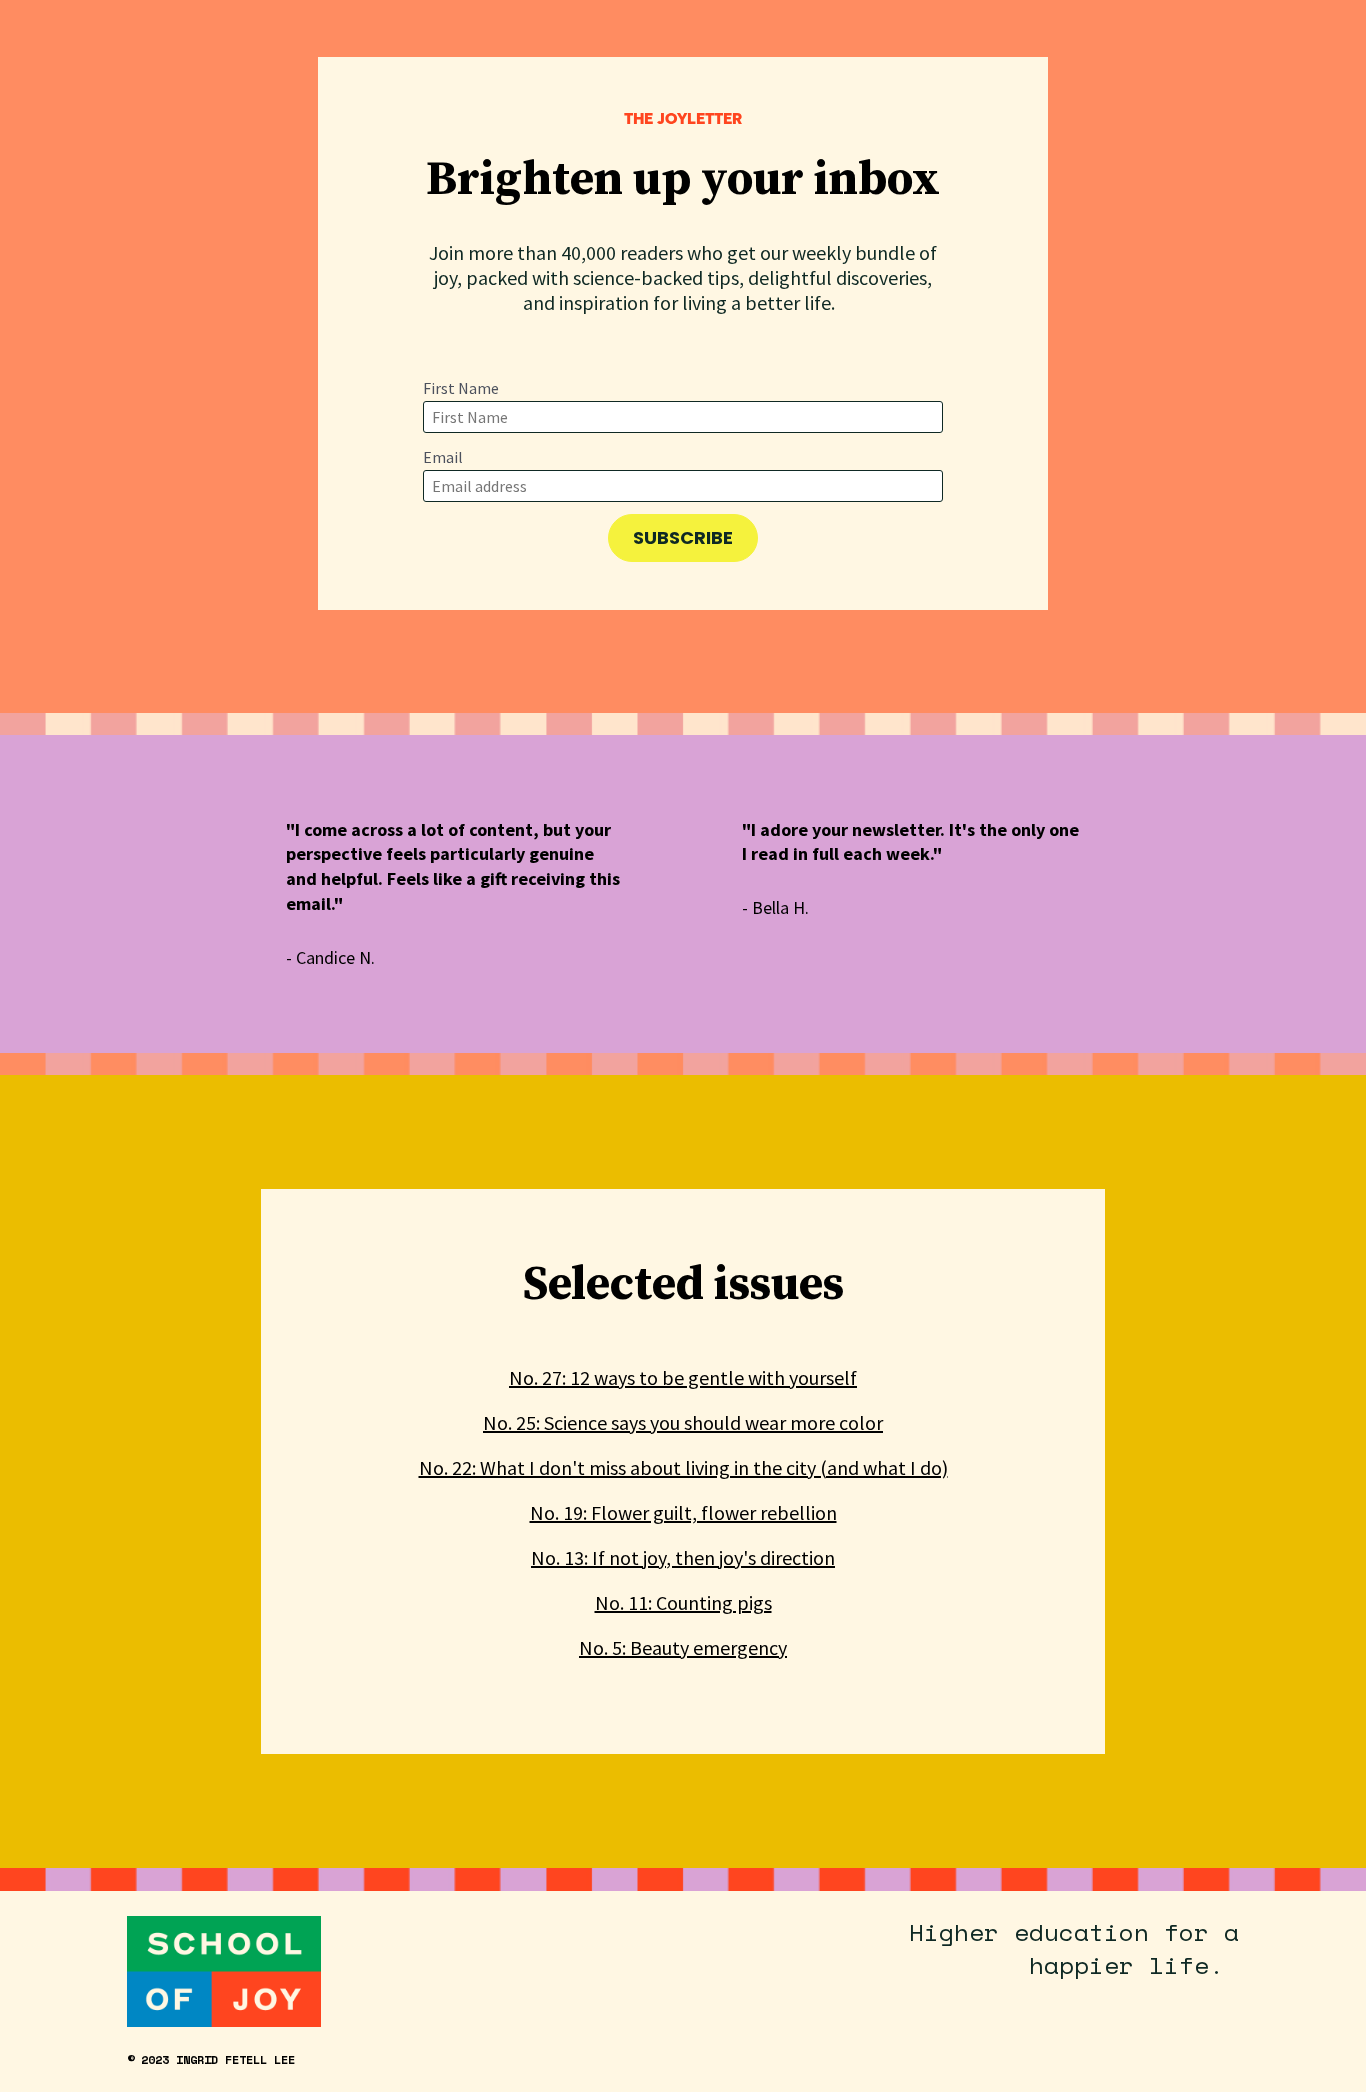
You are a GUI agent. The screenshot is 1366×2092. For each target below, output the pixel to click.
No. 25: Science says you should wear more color (683, 1422)
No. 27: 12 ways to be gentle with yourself (683, 1377)
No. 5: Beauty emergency (683, 1647)
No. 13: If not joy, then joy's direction (683, 1557)
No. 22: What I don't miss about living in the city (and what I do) (683, 1467)
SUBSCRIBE (683, 537)
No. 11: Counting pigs (683, 1602)
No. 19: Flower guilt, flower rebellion (683, 1512)
